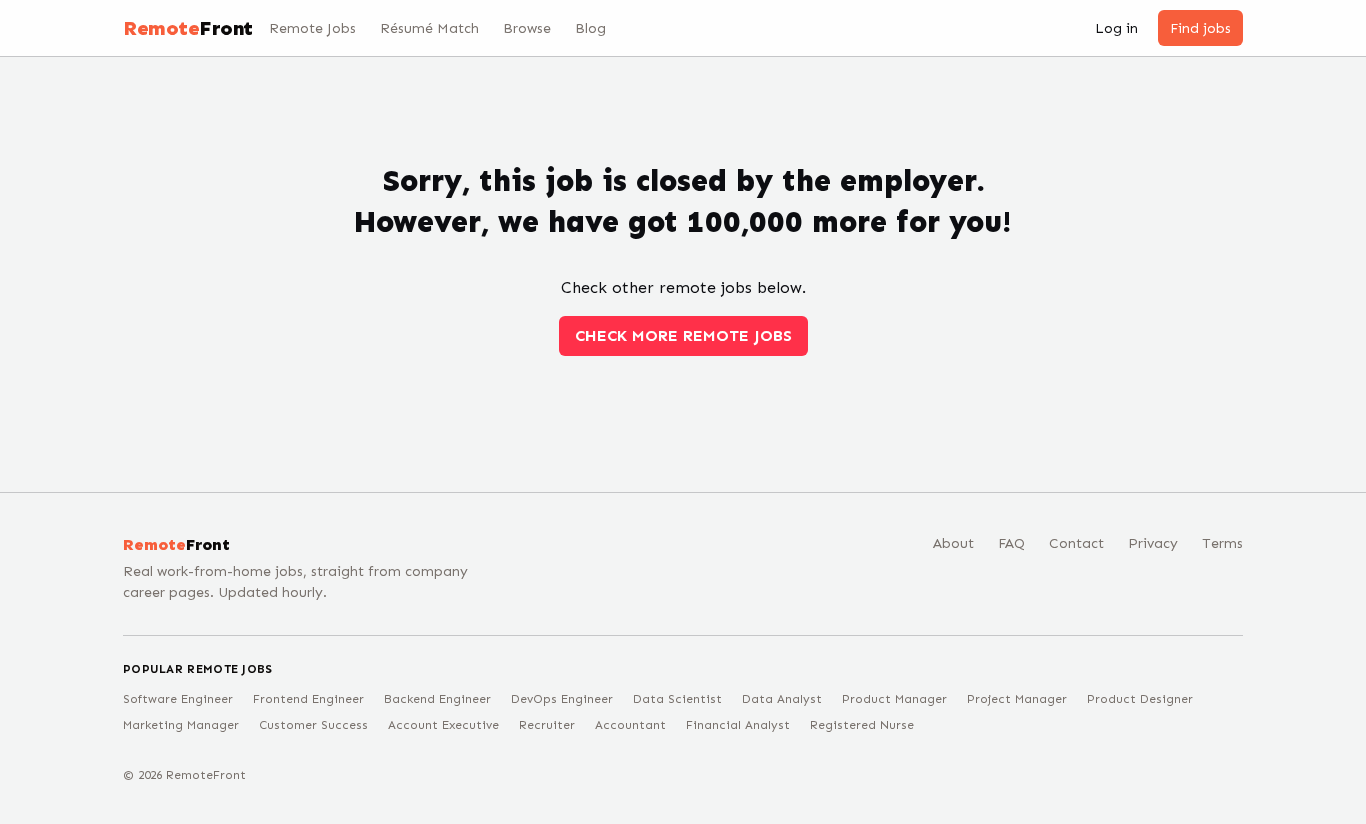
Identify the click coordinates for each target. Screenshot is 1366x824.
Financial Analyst (738, 725)
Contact (1076, 543)
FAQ (1011, 543)
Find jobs (1200, 28)
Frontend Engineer (308, 699)
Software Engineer (178, 699)
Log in (1116, 28)
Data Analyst (782, 699)
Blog (590, 28)
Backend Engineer (437, 699)
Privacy (1153, 543)
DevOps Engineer (562, 699)
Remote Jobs (312, 28)
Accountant (630, 725)
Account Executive (443, 725)
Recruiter (547, 725)
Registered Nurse (862, 725)
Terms (1222, 543)
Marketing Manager (181, 725)
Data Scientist (677, 699)
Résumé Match (429, 28)
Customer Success (313, 725)
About (953, 543)
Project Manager (1017, 699)
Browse (527, 28)
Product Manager (894, 699)
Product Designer (1140, 699)
